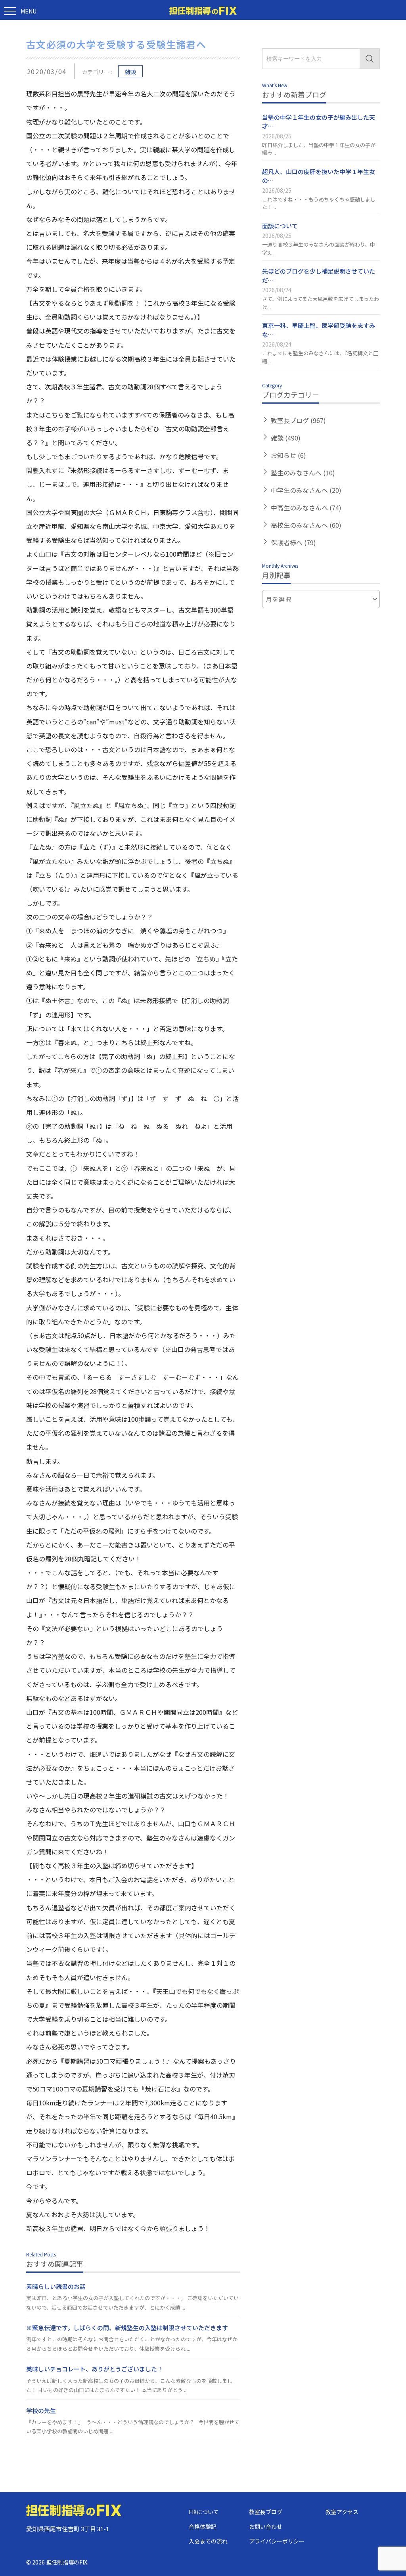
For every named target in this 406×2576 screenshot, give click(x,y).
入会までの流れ (208, 2541)
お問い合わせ (266, 2526)
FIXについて (204, 2512)
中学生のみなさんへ (306, 490)
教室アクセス (342, 2512)
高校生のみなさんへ (306, 525)
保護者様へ (293, 542)
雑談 (130, 72)
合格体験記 (203, 2526)
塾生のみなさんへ (303, 473)
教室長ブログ (298, 420)
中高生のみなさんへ (306, 508)
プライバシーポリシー (277, 2541)
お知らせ (288, 455)
